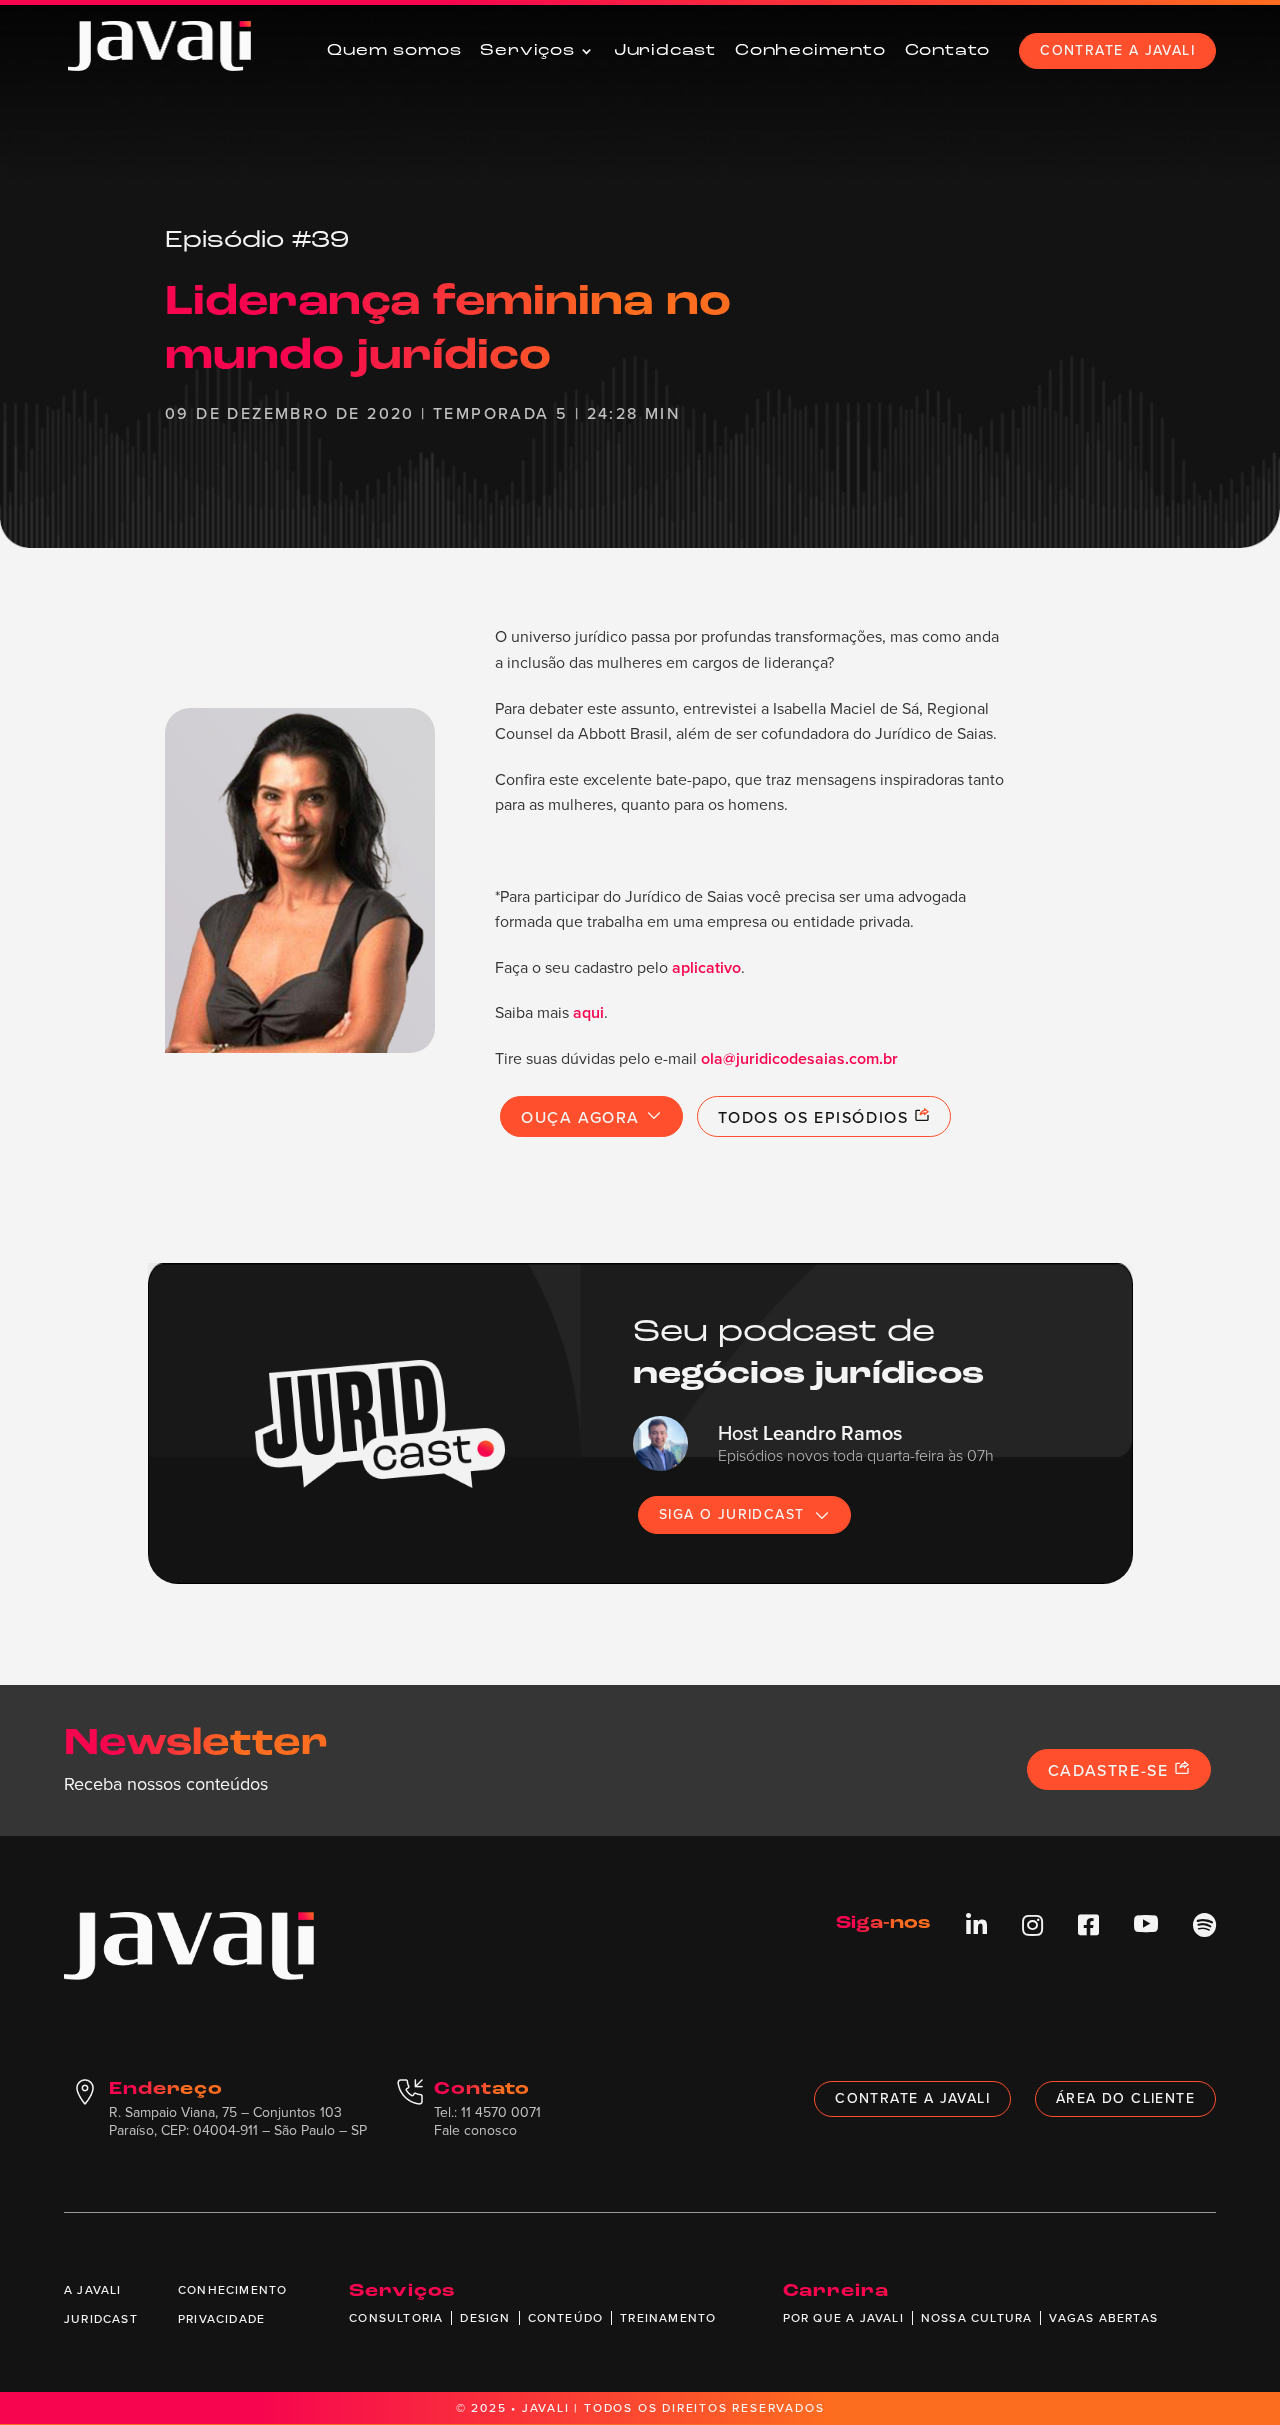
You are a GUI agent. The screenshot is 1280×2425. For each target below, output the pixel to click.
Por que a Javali (843, 2318)
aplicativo (706, 967)
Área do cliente (1125, 2098)
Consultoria (396, 2318)
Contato (948, 51)
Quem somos (394, 51)
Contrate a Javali (1117, 50)
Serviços (527, 51)
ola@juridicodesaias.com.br (799, 1058)
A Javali (93, 2290)
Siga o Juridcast (731, 1514)
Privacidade (221, 2319)
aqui (588, 1012)
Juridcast (665, 51)
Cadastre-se (1111, 1770)
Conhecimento (810, 51)
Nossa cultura (977, 2318)
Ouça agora (583, 1117)
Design (485, 2318)
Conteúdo (566, 2318)
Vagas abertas (1103, 2318)
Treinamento (668, 2318)
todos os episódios (816, 1117)
